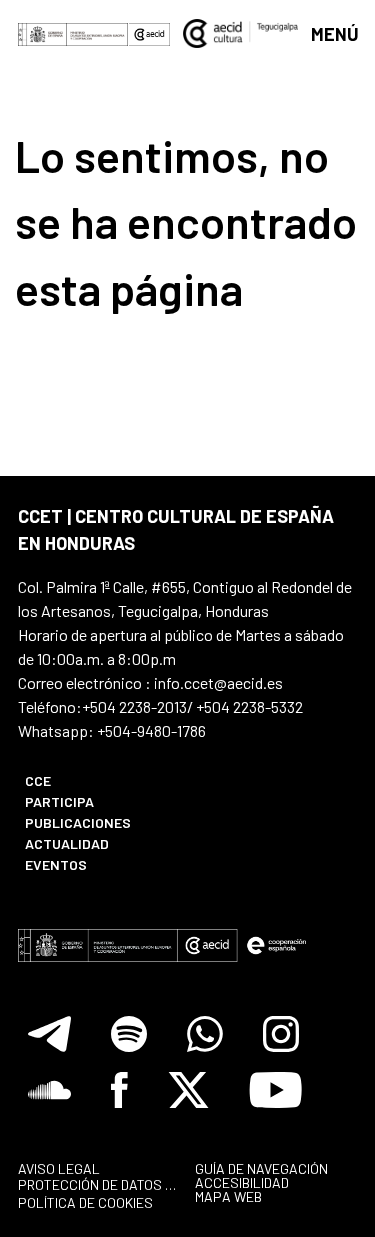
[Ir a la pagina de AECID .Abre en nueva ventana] (150, 32)
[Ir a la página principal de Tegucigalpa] (241, 33)
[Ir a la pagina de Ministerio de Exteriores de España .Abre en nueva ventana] (73, 32)
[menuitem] (96, 780)
